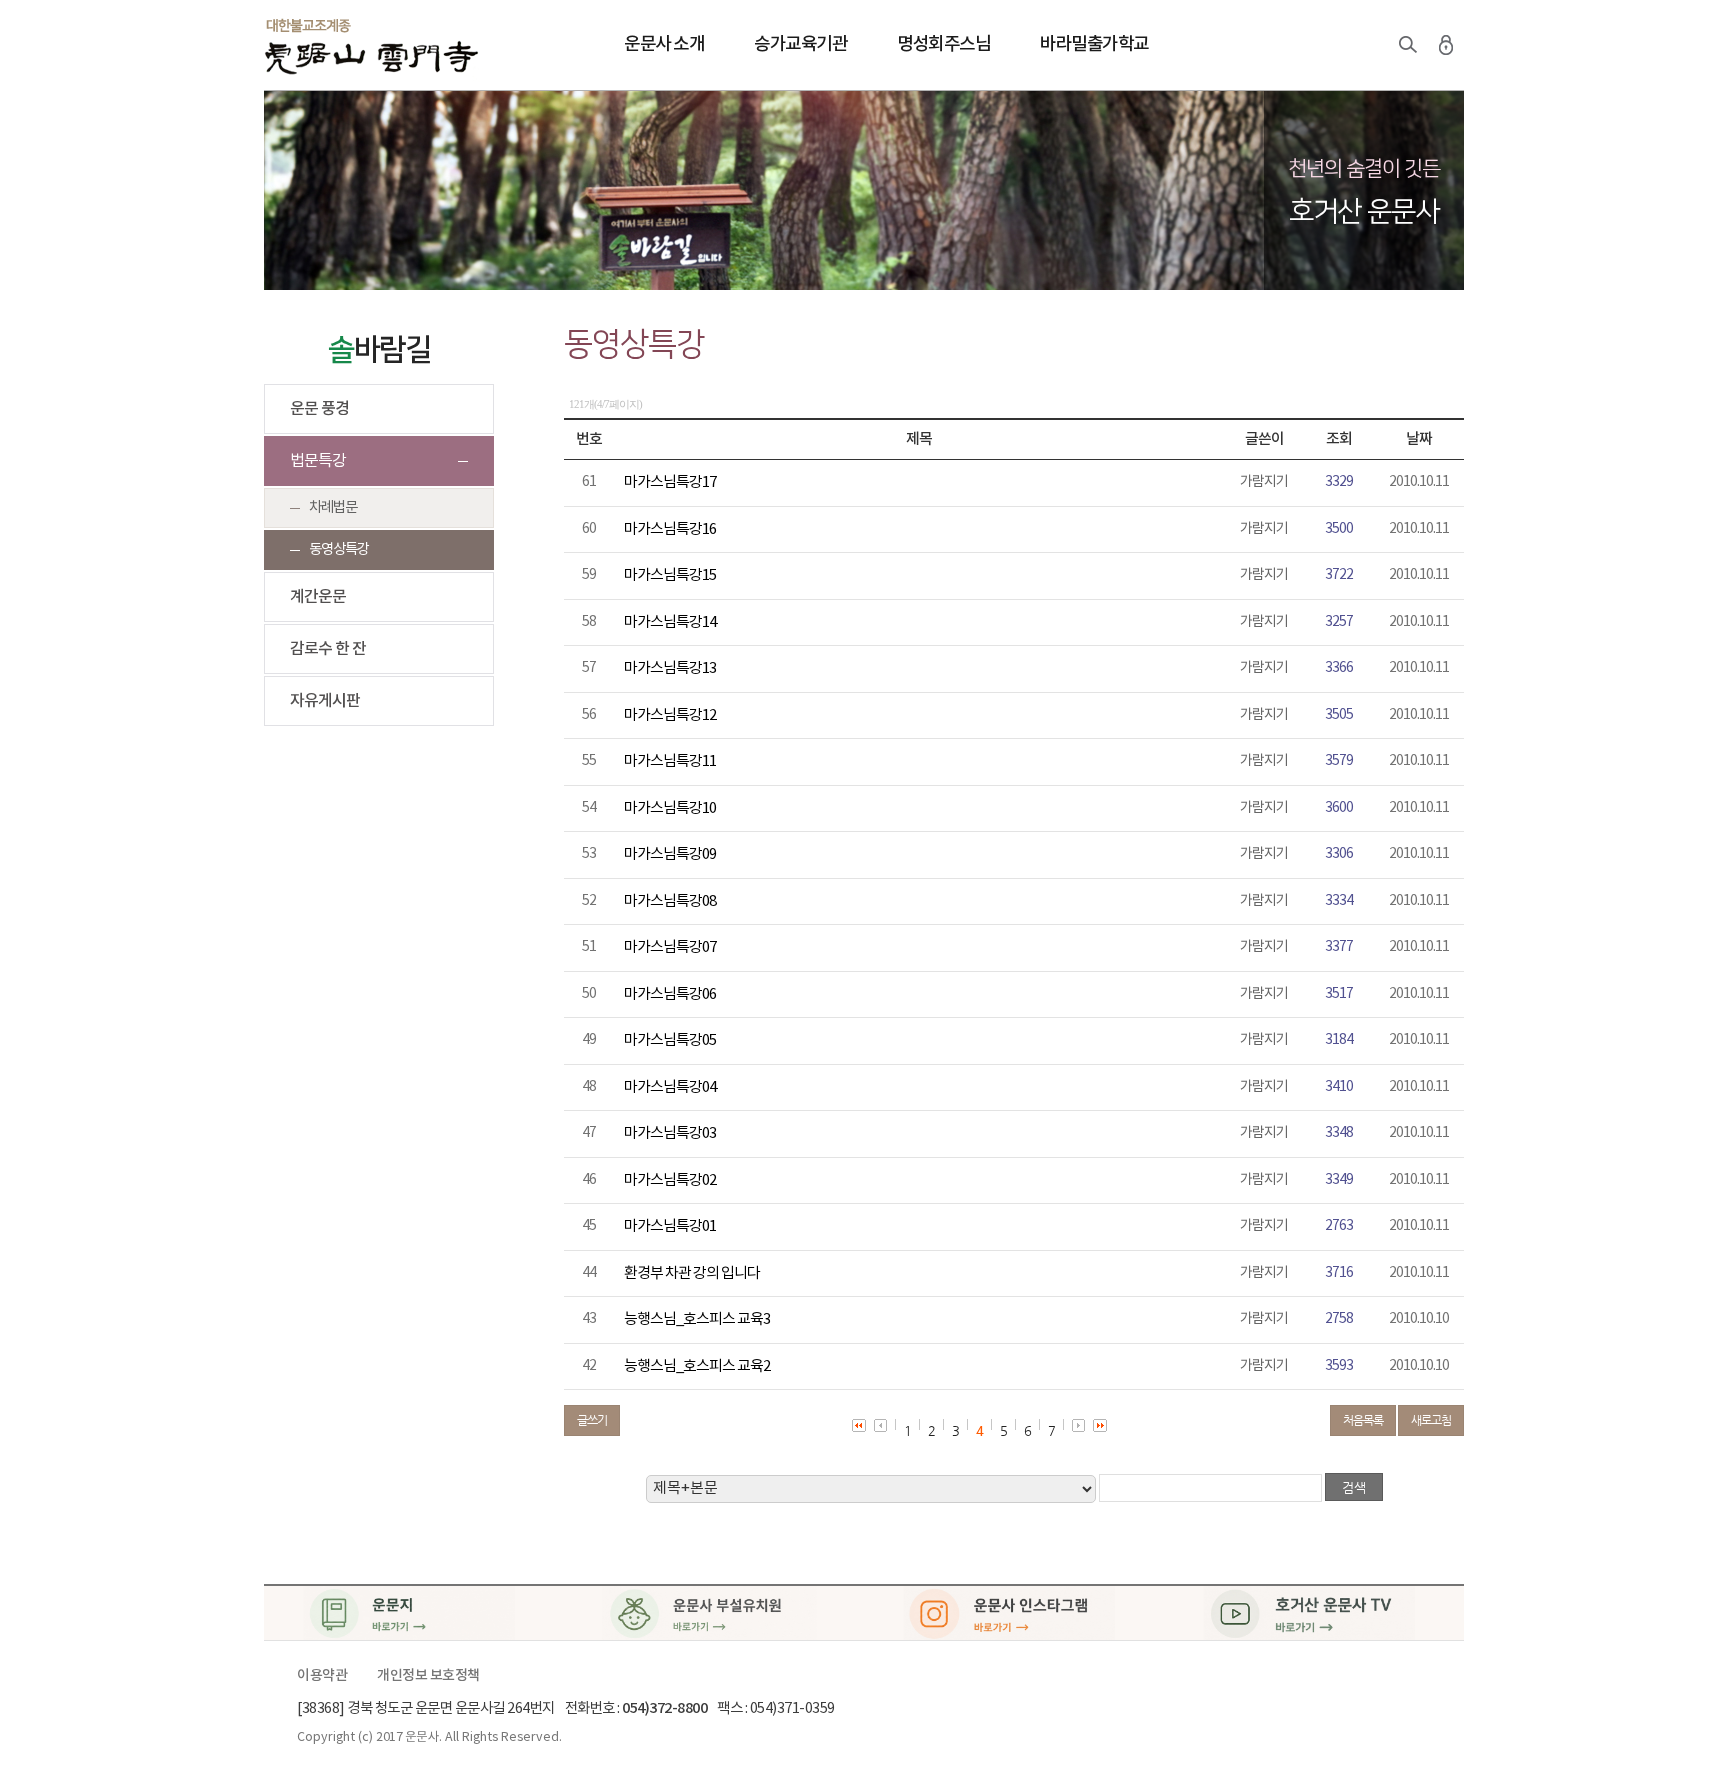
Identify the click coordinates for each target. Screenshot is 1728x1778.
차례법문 (333, 507)
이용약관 (322, 1676)
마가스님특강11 (670, 761)
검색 (1408, 45)
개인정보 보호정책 (428, 1676)
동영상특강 (339, 549)
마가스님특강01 (670, 1226)
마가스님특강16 (670, 529)
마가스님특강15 (670, 575)
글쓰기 (592, 1420)
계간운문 (318, 597)
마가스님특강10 (670, 808)
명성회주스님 (943, 44)
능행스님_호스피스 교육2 (697, 1366)
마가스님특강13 (670, 668)
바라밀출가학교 (1094, 44)
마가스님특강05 (670, 1040)
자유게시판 (325, 701)
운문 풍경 (319, 409)
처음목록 (1363, 1420)
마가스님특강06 (670, 994)
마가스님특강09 (670, 854)
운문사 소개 (664, 44)
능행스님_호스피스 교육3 (697, 1319)
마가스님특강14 (670, 622)
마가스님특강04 (670, 1087)
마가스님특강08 (670, 901)
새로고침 (1431, 1420)
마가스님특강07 (670, 947)
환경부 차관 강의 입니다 (692, 1273)
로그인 (1446, 45)
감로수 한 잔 (328, 649)
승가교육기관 (800, 44)
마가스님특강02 (670, 1180)
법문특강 (318, 461)
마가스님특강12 (670, 715)
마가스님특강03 (670, 1133)
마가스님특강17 (670, 482)
